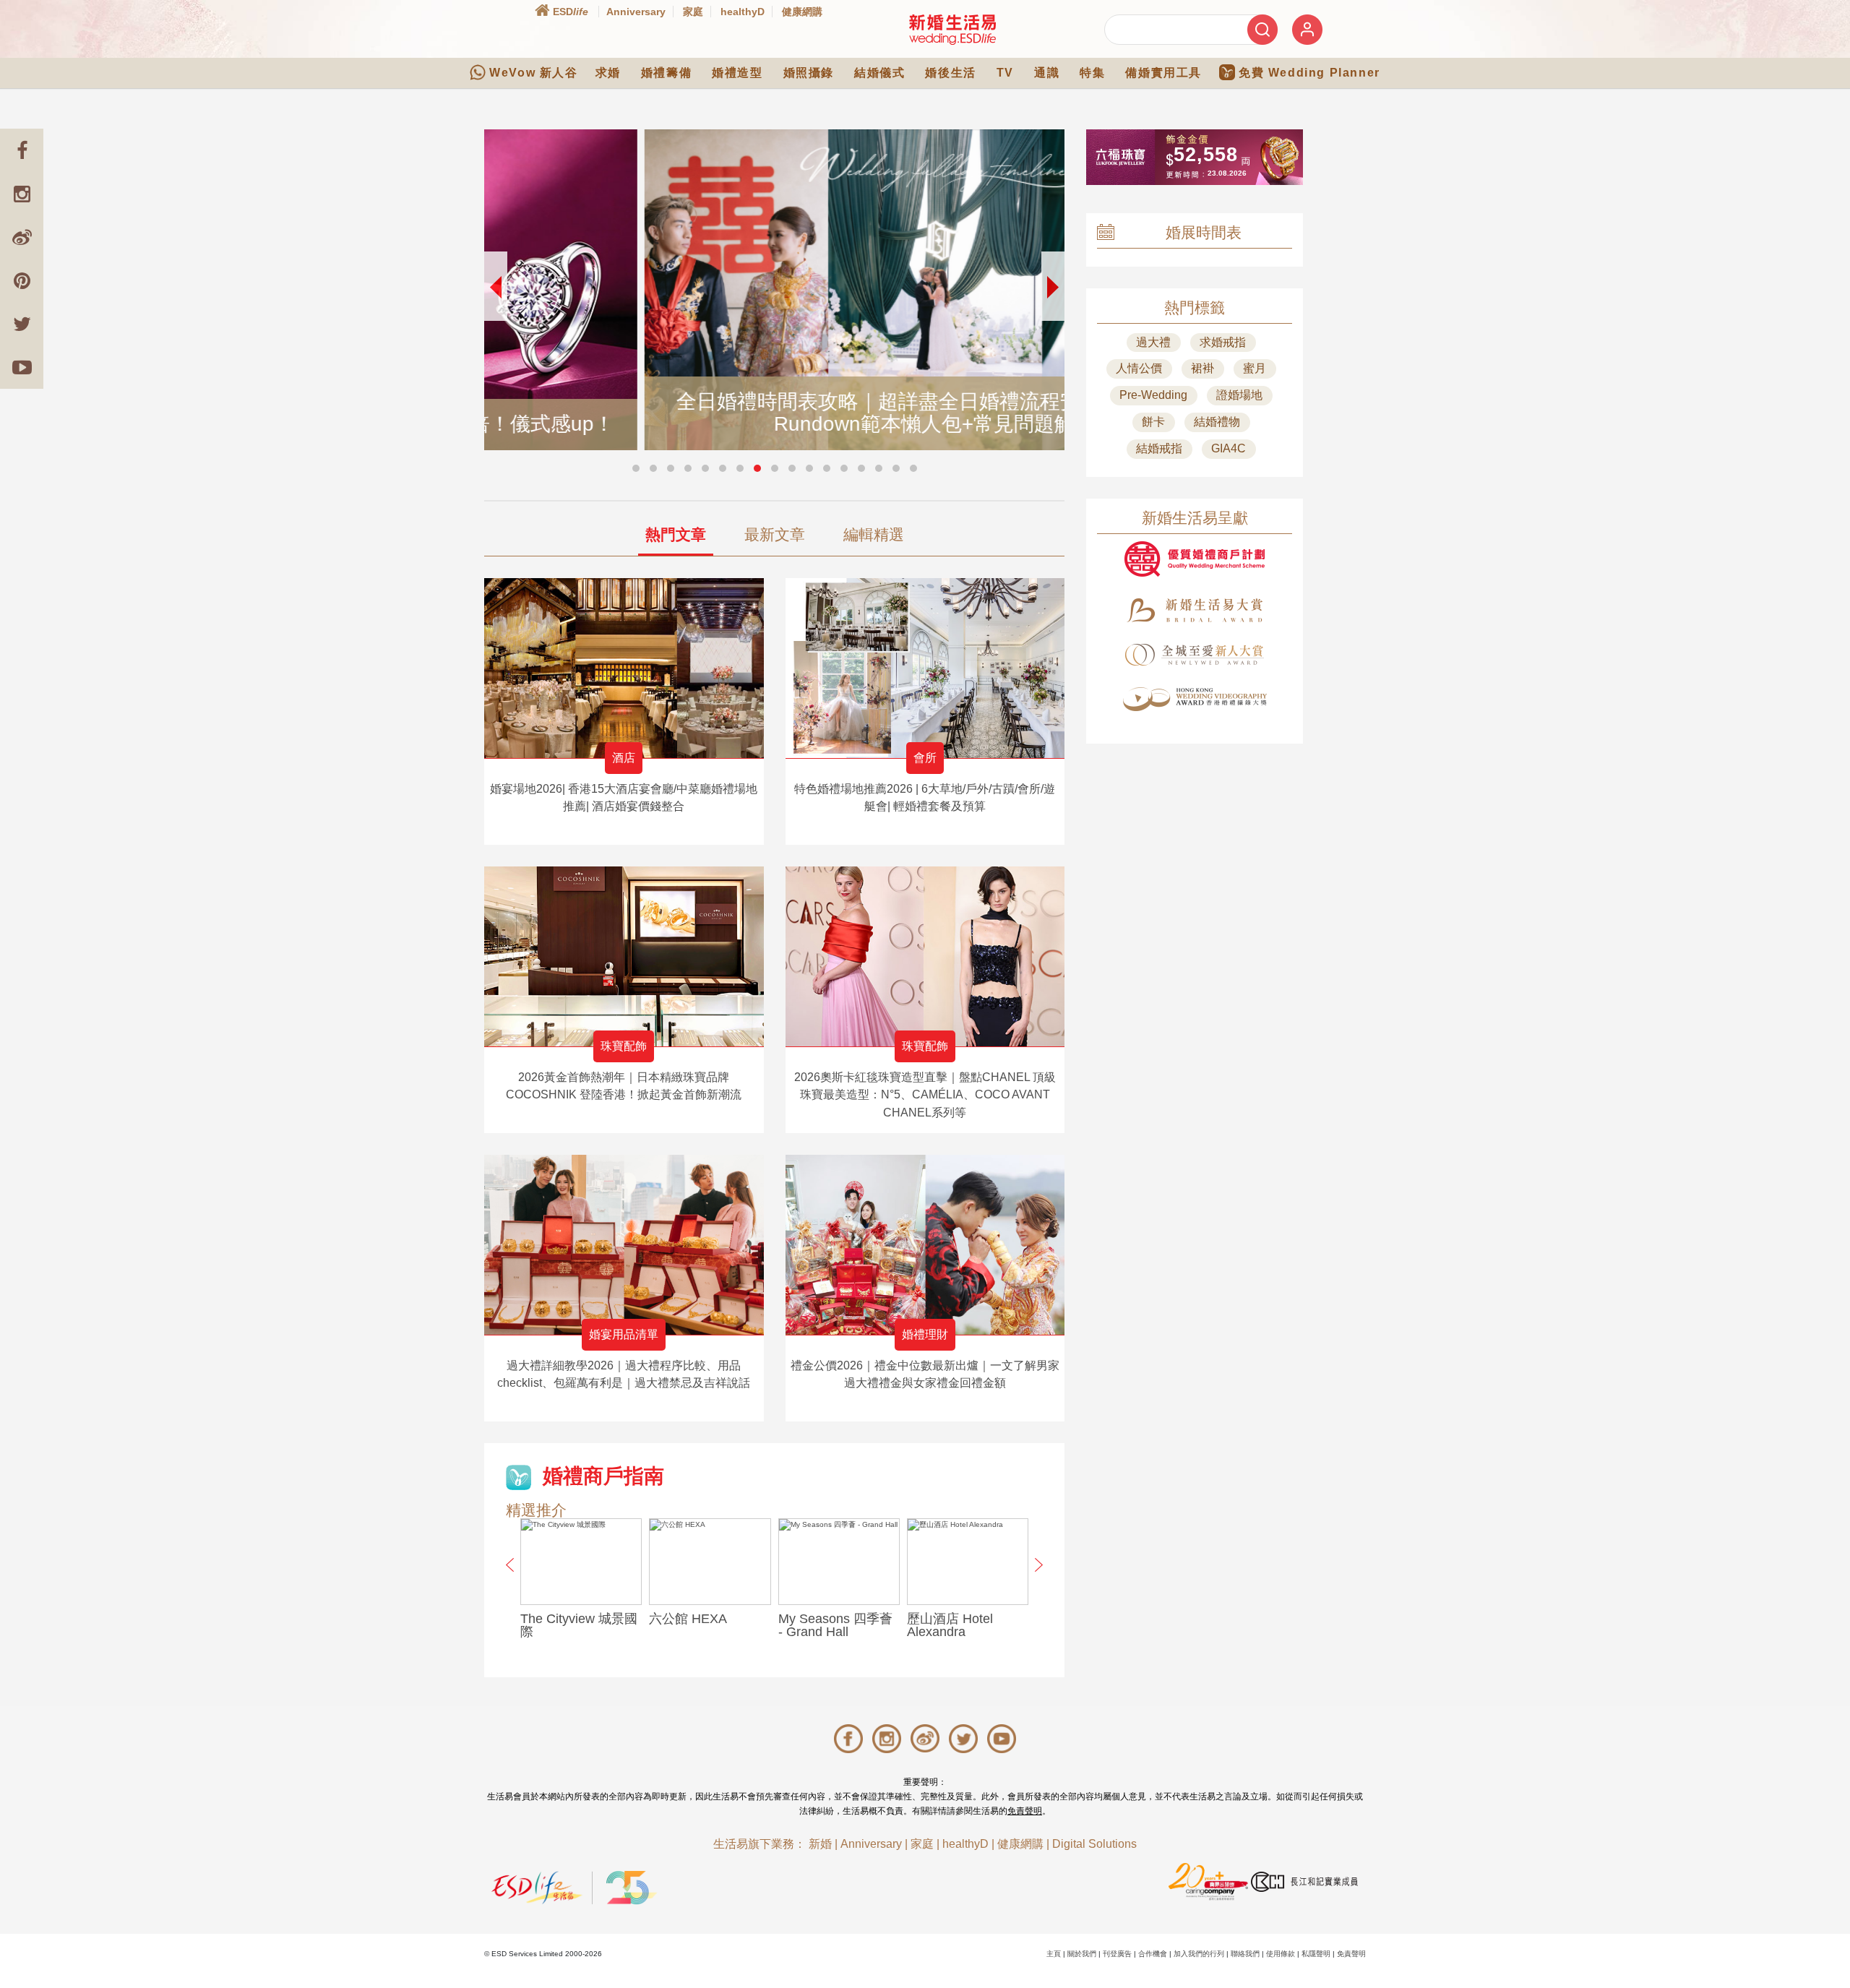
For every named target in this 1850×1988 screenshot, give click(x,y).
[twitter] (22, 324)
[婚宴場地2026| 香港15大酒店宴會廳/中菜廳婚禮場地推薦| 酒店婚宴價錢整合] (624, 668)
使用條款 (1281, 1954)
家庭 (693, 12)
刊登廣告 (1117, 1954)
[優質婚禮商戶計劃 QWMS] (1195, 559)
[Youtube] (22, 367)
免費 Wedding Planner (1309, 73)
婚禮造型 (737, 73)
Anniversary (636, 12)
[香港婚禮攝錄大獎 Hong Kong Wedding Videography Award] (1195, 699)
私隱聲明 (1316, 1954)
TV (1005, 73)
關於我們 (1082, 1954)
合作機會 (1153, 1954)
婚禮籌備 (666, 73)
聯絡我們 (1245, 1954)
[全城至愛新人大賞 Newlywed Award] (1195, 655)
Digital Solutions (1094, 1844)
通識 (1047, 73)
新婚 (820, 1844)
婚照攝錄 (809, 73)
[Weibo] (22, 237)
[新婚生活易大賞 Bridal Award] (1195, 610)
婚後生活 (950, 73)
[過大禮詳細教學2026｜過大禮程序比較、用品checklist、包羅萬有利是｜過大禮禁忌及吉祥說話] (624, 1245)
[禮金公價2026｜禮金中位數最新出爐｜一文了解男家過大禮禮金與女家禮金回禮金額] (925, 1245)
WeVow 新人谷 (533, 73)
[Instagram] (22, 194)
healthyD (743, 12)
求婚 (608, 73)
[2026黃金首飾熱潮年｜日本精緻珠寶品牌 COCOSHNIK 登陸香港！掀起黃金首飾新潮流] (624, 956)
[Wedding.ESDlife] (952, 29)
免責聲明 (1025, 1811)
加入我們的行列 (1199, 1954)
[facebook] (22, 150)
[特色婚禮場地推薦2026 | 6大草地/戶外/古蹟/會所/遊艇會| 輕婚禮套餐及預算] (925, 668)
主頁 (1054, 1954)
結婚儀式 (879, 73)
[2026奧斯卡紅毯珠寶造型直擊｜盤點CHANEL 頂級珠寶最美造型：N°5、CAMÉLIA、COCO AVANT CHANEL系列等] (925, 956)
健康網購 (802, 12)
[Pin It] (22, 280)
